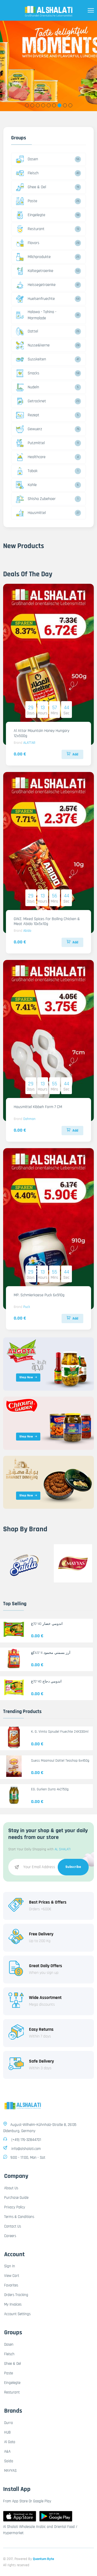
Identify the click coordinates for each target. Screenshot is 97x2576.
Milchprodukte (39, 257)
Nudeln (33, 387)
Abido (27, 931)
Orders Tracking (16, 2295)
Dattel (33, 331)
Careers (10, 2236)
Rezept (33, 415)
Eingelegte (36, 215)
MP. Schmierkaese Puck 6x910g (39, 1295)
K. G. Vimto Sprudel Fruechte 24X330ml (60, 1732)
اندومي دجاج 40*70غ (46, 1681)
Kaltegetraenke (40, 271)
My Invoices (13, 2304)
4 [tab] (43, 105)
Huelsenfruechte (41, 299)
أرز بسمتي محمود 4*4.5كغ (51, 1653)
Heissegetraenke (42, 285)
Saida (9, 2461)
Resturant (36, 229)
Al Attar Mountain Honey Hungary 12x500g (42, 733)
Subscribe (73, 1867)
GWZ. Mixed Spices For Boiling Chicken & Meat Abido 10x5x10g (47, 921)
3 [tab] (38, 105)
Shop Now (26, 1377)
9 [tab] (70, 105)
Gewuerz (35, 429)
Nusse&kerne (39, 345)
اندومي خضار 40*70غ (47, 1624)
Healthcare (37, 457)
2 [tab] (32, 105)
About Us (11, 2188)
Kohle (32, 485)
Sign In (10, 2266)
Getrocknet (37, 401)
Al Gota (10, 2442)
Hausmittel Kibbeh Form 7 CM (38, 1107)
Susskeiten (37, 359)
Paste (32, 201)
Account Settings (17, 2314)
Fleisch (33, 173)
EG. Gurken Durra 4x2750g (50, 1789)
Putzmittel (36, 443)
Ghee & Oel (37, 187)
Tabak (33, 471)
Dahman (29, 1119)
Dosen (33, 159)
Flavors (33, 243)
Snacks (33, 373)
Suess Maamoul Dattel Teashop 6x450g (60, 1761)
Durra (9, 2423)
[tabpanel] (48, 66)
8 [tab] (65, 105)
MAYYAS (10, 2471)
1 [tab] (27, 105)
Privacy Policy (15, 2207)
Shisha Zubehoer (42, 499)
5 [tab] (48, 105)
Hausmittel (37, 513)
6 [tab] (54, 105)
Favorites (11, 2285)
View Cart (12, 2276)
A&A (7, 2452)
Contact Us (13, 2226)
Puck (27, 1307)
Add (75, 754)
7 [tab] (59, 105)
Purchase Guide (16, 2198)
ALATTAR (29, 743)
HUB (7, 2432)
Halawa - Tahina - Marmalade (42, 315)
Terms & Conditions (19, 2217)
